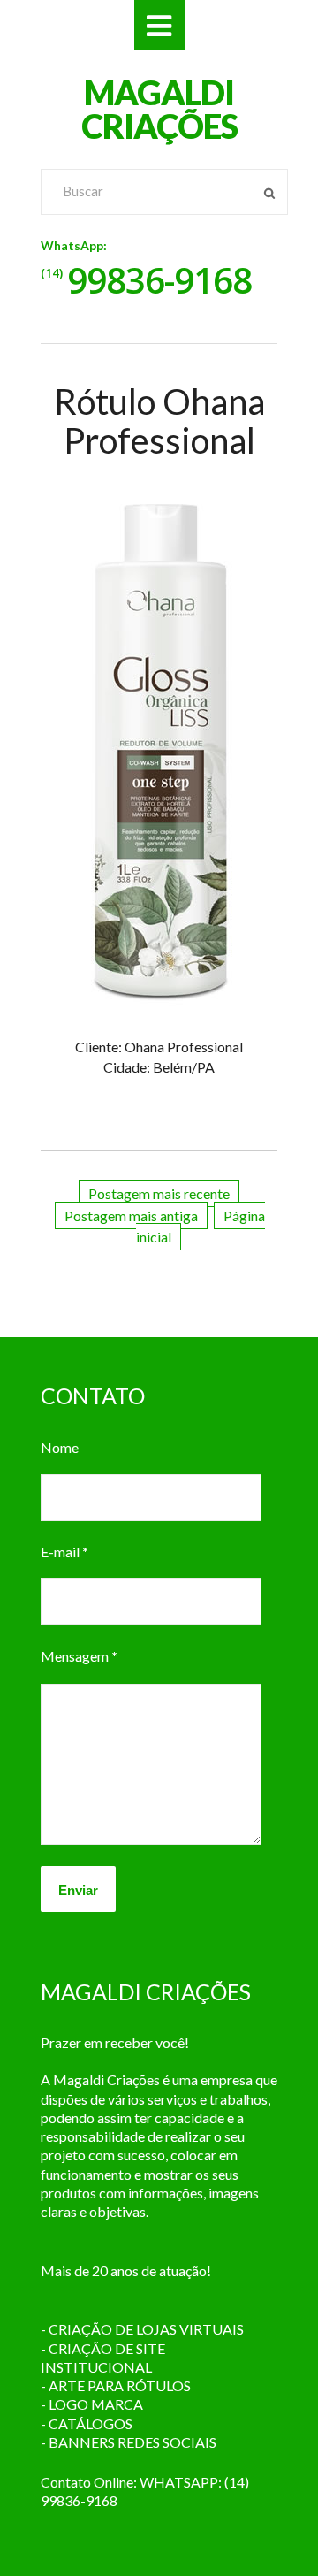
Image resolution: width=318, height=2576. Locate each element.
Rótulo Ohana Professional (159, 421)
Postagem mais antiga (131, 1215)
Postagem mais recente (159, 1193)
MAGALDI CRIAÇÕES (159, 109)
